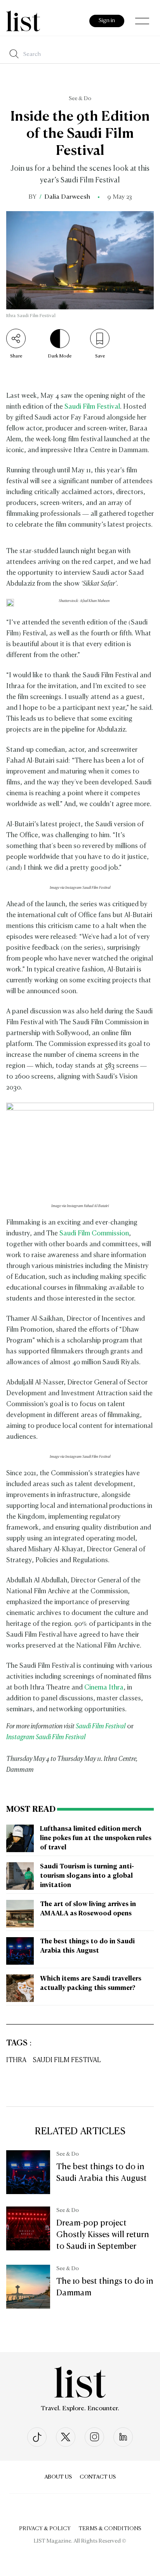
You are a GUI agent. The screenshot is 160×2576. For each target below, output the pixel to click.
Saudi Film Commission (94, 1234)
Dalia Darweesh (67, 197)
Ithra (16, 2060)
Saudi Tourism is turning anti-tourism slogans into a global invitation (87, 1876)
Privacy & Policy (45, 2529)
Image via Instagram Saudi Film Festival (80, 888)
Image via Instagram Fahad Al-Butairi (80, 1206)
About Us (58, 2477)
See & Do (80, 99)
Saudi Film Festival (92, 407)
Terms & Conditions (110, 2529)
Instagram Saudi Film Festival (46, 1737)
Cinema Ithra (104, 1688)
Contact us (98, 2477)
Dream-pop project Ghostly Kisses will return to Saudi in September (103, 2235)
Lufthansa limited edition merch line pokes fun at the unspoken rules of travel (96, 1839)
